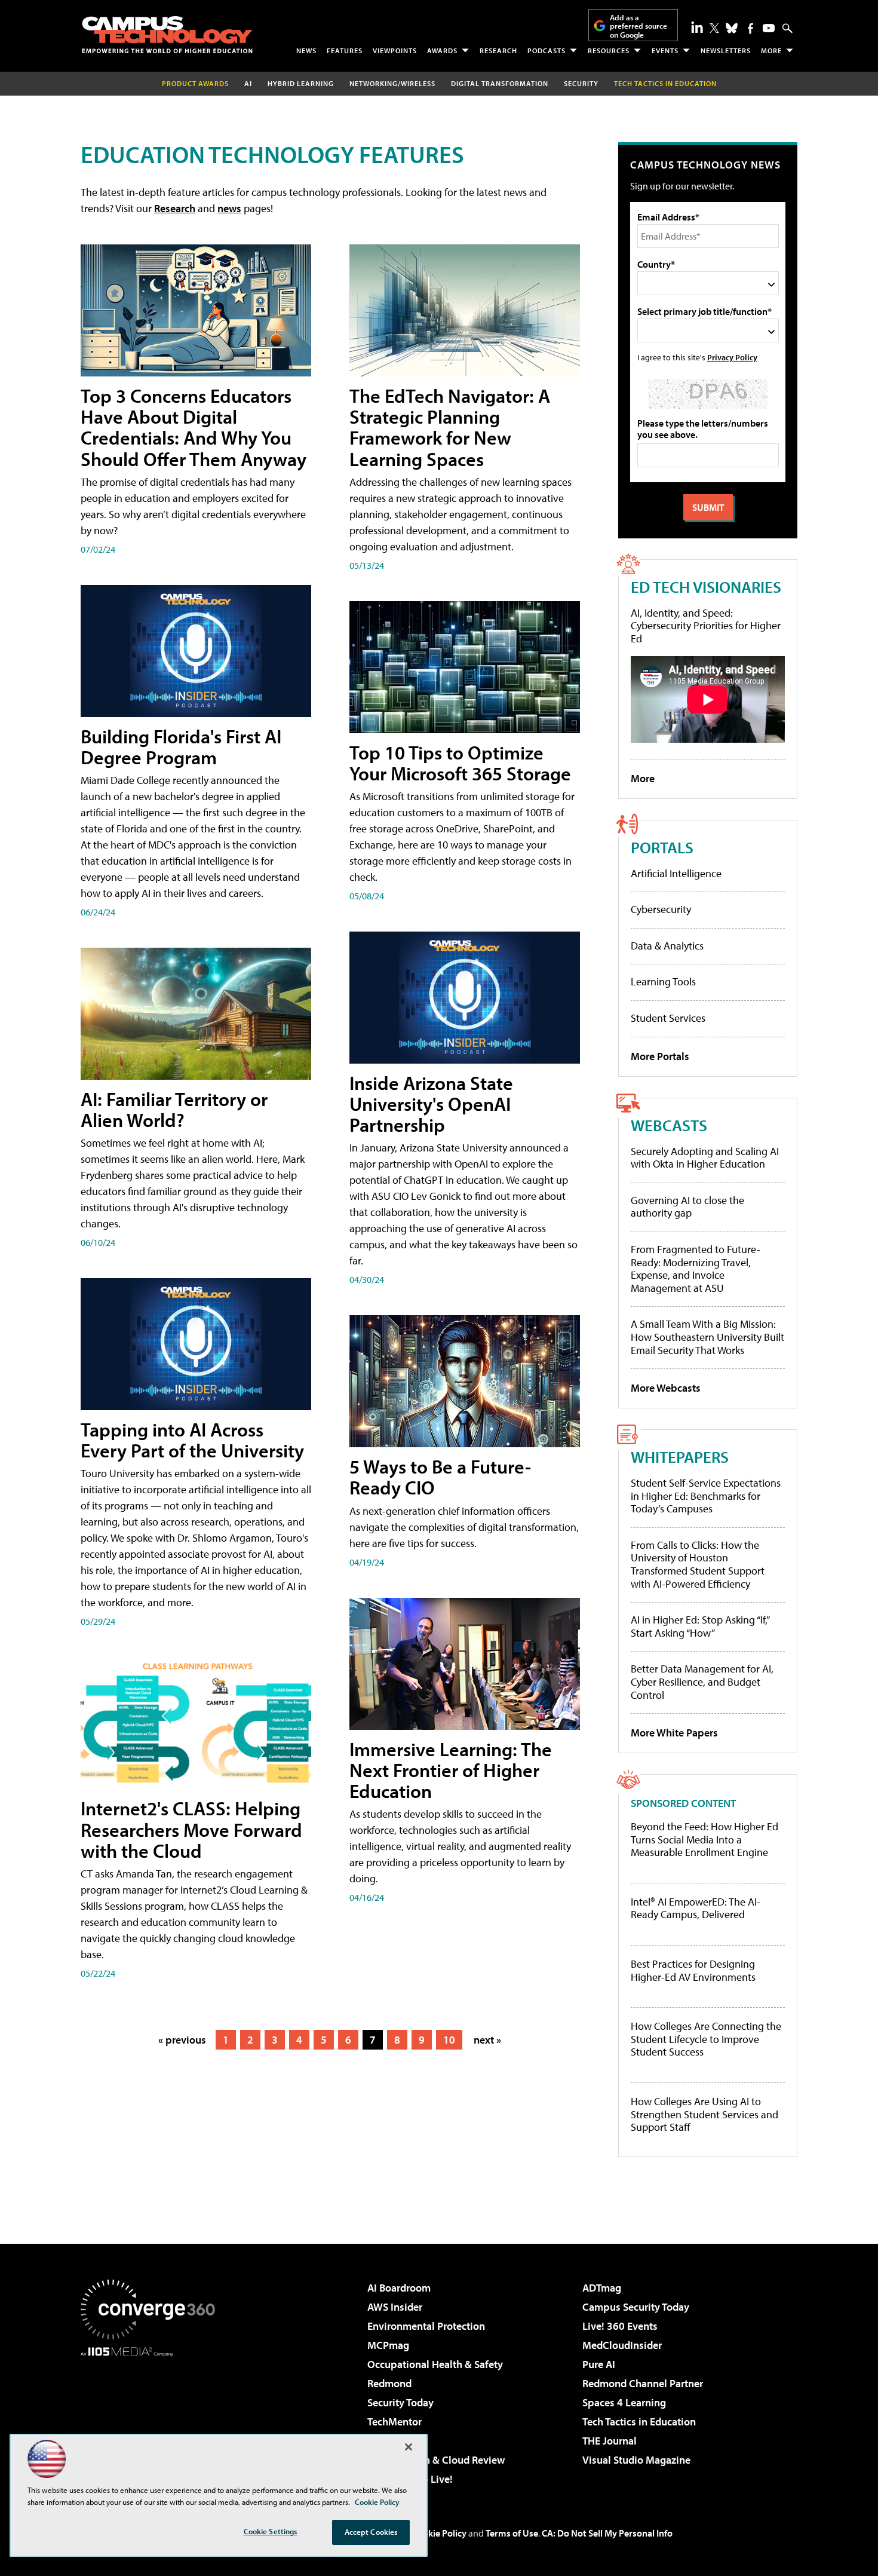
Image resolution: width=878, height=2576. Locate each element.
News (306, 50)
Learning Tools (663, 981)
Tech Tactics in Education (639, 2422)
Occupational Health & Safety (435, 2364)
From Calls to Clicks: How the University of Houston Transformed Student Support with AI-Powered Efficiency (698, 1564)
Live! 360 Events (620, 2326)
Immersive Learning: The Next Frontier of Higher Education (451, 1770)
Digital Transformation (500, 83)
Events (665, 50)
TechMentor (395, 2422)
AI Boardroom (399, 2288)
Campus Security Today (636, 2307)
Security (581, 83)
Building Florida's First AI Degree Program (181, 747)
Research (498, 50)
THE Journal (610, 2441)
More (771, 50)
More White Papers (674, 1733)
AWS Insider (395, 2307)
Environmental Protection (426, 2326)
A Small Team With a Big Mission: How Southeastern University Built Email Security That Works (707, 1337)
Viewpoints (395, 50)
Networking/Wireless (392, 83)
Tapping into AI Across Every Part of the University (192, 1440)
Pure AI (599, 2364)
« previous (182, 2040)
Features (345, 50)
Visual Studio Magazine (636, 2460)
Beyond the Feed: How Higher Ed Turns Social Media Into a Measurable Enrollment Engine (704, 1840)
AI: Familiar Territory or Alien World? (174, 1109)
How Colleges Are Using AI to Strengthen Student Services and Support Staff (704, 2114)
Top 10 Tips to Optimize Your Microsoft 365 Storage (460, 763)
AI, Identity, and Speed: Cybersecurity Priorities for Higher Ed (706, 626)
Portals (662, 847)
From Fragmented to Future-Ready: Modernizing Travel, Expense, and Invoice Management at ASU (696, 1269)
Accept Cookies (371, 2532)
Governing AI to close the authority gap (687, 1207)
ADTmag (602, 2288)
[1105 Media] (152, 2418)
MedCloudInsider (622, 2345)
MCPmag (388, 2345)
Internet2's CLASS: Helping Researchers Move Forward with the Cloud (191, 1829)
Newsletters (726, 50)
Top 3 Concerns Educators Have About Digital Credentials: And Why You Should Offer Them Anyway (194, 427)
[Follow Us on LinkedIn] (697, 27)
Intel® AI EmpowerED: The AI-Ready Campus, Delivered (696, 1908)
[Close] (409, 2447)
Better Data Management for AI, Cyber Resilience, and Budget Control (702, 1681)
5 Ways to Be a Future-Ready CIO (440, 1477)
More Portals (660, 1056)
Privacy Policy (732, 357)
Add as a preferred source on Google (638, 26)
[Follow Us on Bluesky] (732, 28)
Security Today (400, 2402)
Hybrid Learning (301, 83)
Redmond (389, 2383)
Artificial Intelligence (676, 873)
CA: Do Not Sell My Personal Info (607, 2533)
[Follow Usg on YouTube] (769, 28)
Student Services (668, 1018)
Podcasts (547, 50)
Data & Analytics (667, 946)
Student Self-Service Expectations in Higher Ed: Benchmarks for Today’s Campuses (706, 1496)
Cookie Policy (439, 2533)
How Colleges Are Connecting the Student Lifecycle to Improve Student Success (706, 2039)
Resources (609, 50)
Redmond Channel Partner (643, 2383)
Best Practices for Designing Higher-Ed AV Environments (693, 1970)
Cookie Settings (271, 2531)
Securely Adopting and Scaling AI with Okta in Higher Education (705, 1158)
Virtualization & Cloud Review (436, 2460)
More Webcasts (666, 1388)
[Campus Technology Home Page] (167, 35)
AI (248, 83)
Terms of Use (512, 2533)
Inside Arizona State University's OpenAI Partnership (431, 1104)
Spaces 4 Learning (624, 2402)
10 (449, 2040)
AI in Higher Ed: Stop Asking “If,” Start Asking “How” (700, 1626)
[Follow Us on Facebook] (750, 28)
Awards (442, 50)
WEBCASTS (669, 1125)
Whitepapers (680, 1457)
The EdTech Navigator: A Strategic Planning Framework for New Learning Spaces (450, 427)
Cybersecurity (661, 909)
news (229, 208)
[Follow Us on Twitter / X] (714, 28)
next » (487, 2040)
